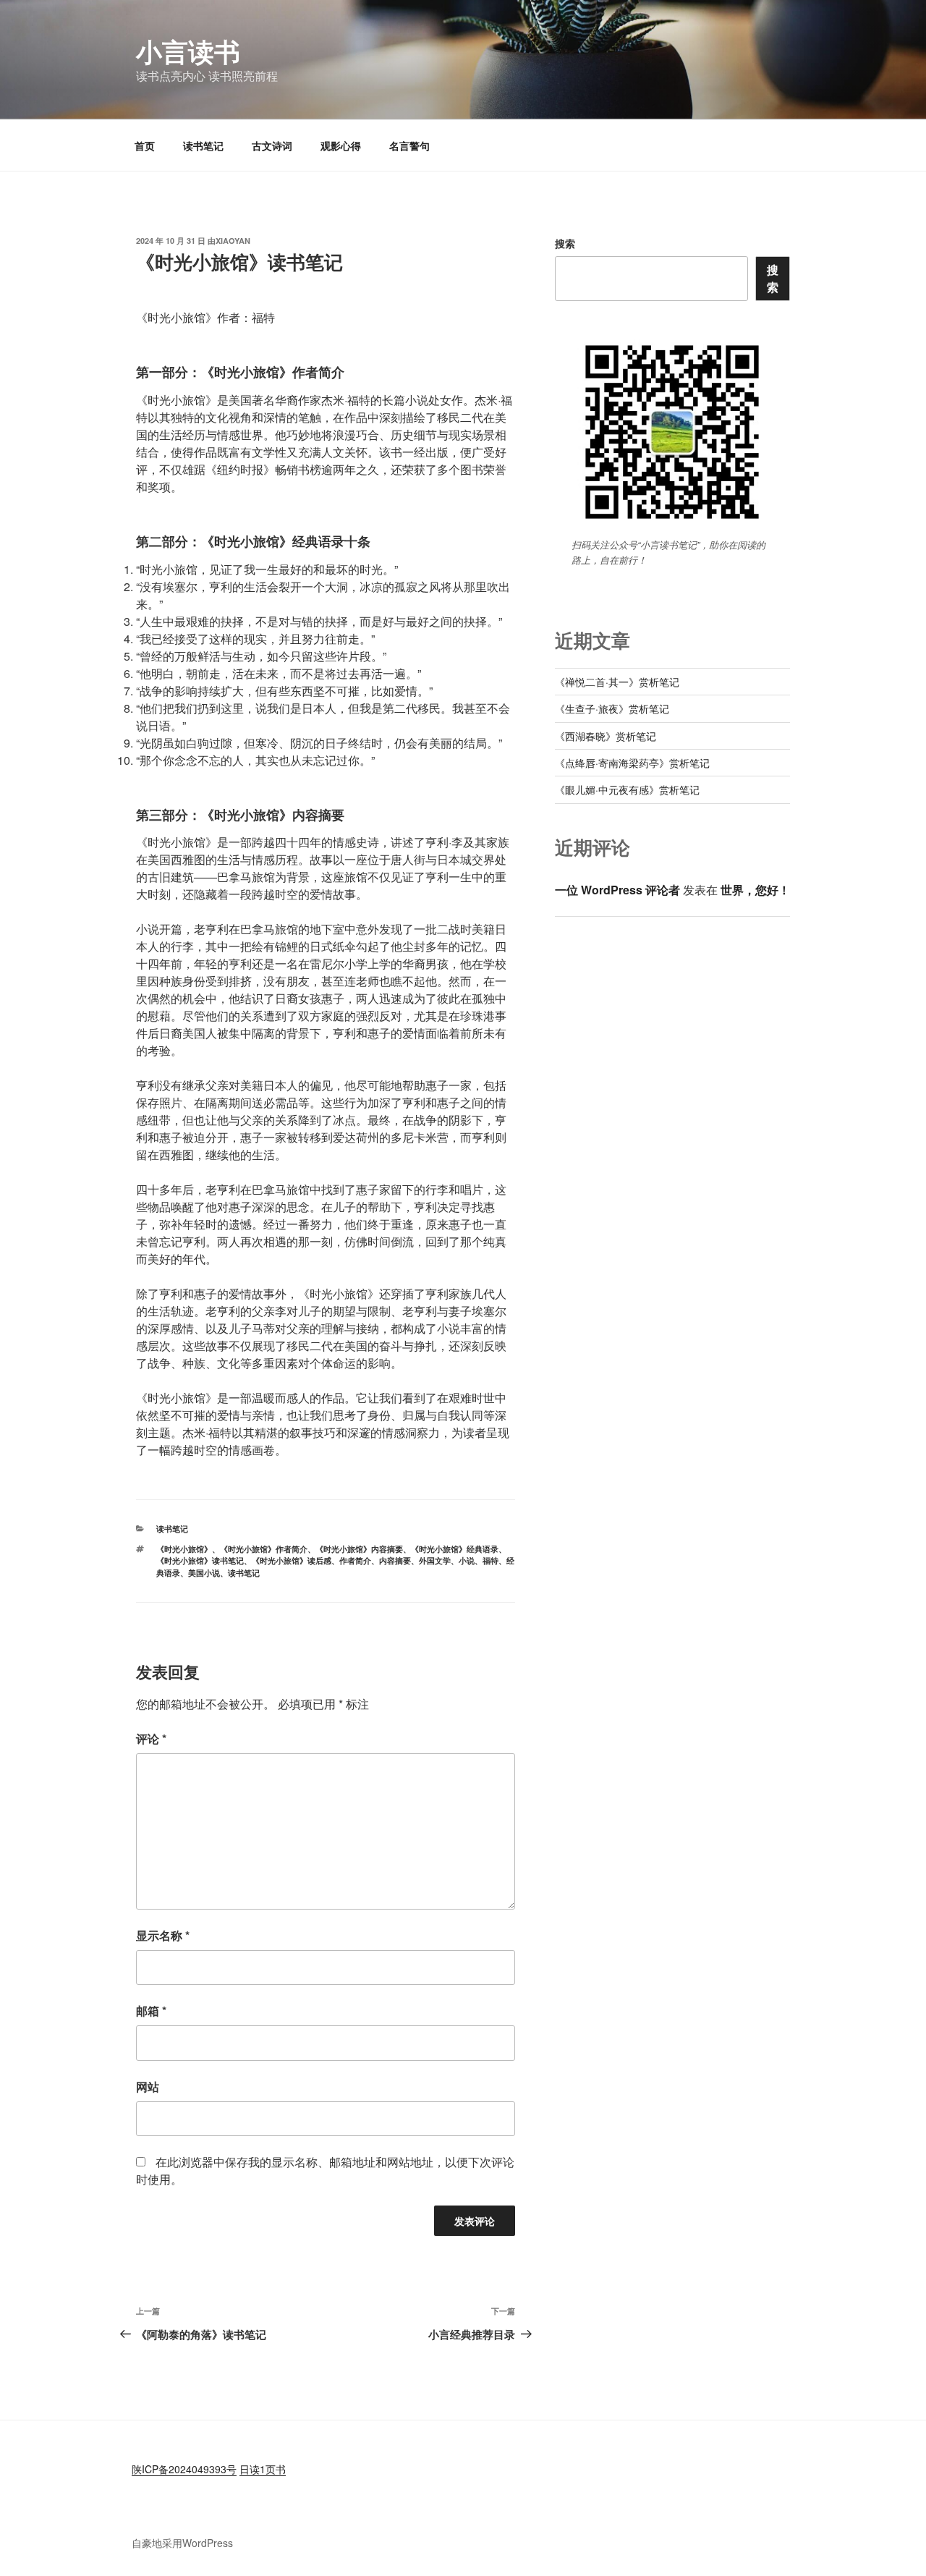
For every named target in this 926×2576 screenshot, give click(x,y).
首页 (145, 145)
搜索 (565, 243)
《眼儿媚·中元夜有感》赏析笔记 (627, 789)
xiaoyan (233, 241)
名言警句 (409, 145)
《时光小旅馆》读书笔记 (200, 1560)
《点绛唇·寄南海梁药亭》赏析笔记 (632, 763)
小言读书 (188, 51)
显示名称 (163, 1935)
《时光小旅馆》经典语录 (455, 1549)
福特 (490, 1560)
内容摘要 (395, 1560)
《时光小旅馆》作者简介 (264, 1549)
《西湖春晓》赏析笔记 (606, 736)
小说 (467, 1560)
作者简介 (355, 1560)
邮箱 (151, 2011)
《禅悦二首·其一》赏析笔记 (617, 682)
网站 (148, 2086)
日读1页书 (263, 2469)
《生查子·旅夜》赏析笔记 (612, 708)
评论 (151, 1738)
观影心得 (341, 145)
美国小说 (204, 1573)
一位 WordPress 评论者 (617, 890)
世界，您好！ (755, 890)
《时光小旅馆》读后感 (292, 1560)
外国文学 (435, 1560)
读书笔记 (203, 145)
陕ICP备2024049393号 (184, 2469)
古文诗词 (272, 145)
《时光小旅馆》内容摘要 (359, 1549)
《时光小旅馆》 (184, 1549)
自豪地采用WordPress (182, 2543)
